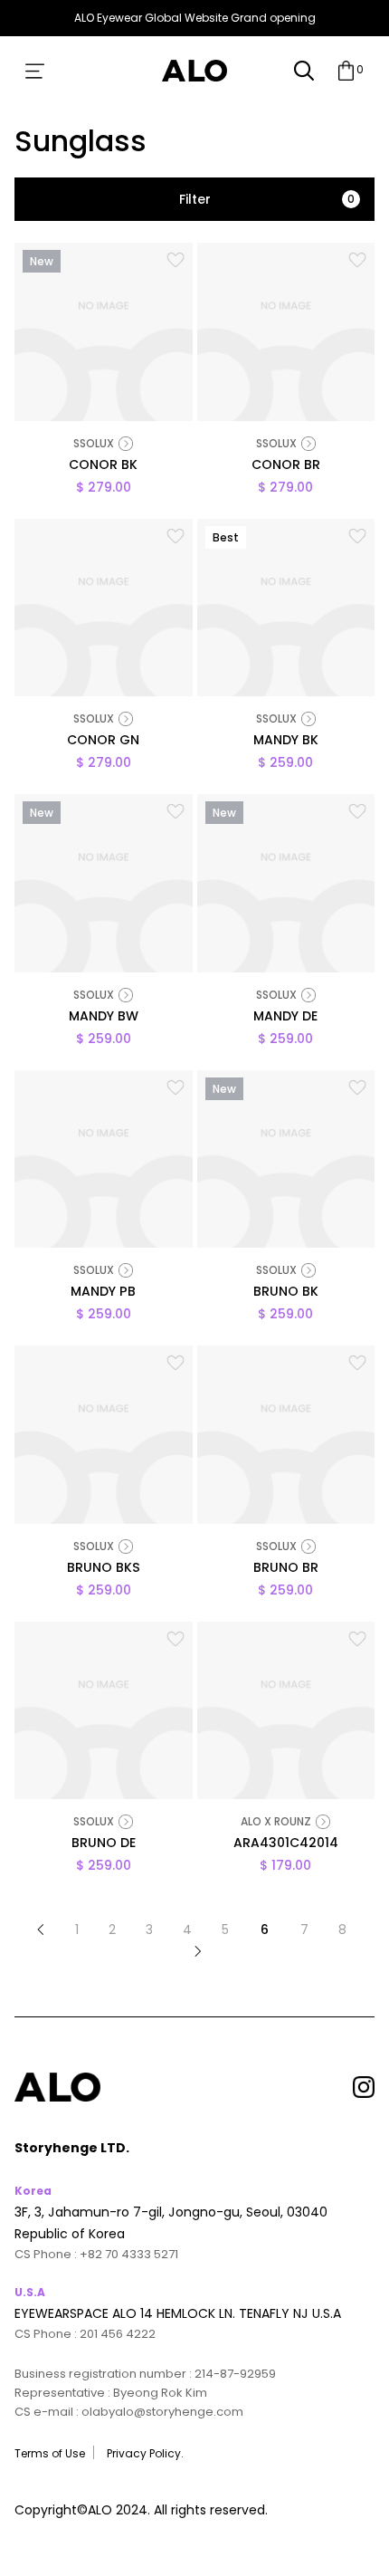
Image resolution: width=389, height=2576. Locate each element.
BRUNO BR (286, 1569)
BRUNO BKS (104, 1569)
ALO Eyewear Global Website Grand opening (195, 18)
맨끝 (198, 1951)
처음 (41, 1930)
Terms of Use (50, 2453)
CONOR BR (286, 466)
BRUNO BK (286, 1293)
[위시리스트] (176, 260)
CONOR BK (103, 466)
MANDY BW (104, 1017)
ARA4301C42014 (286, 1844)
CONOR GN (103, 741)
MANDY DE (285, 1017)
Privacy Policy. (145, 2453)
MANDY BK (286, 741)
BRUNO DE (104, 1844)
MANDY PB (103, 1293)
